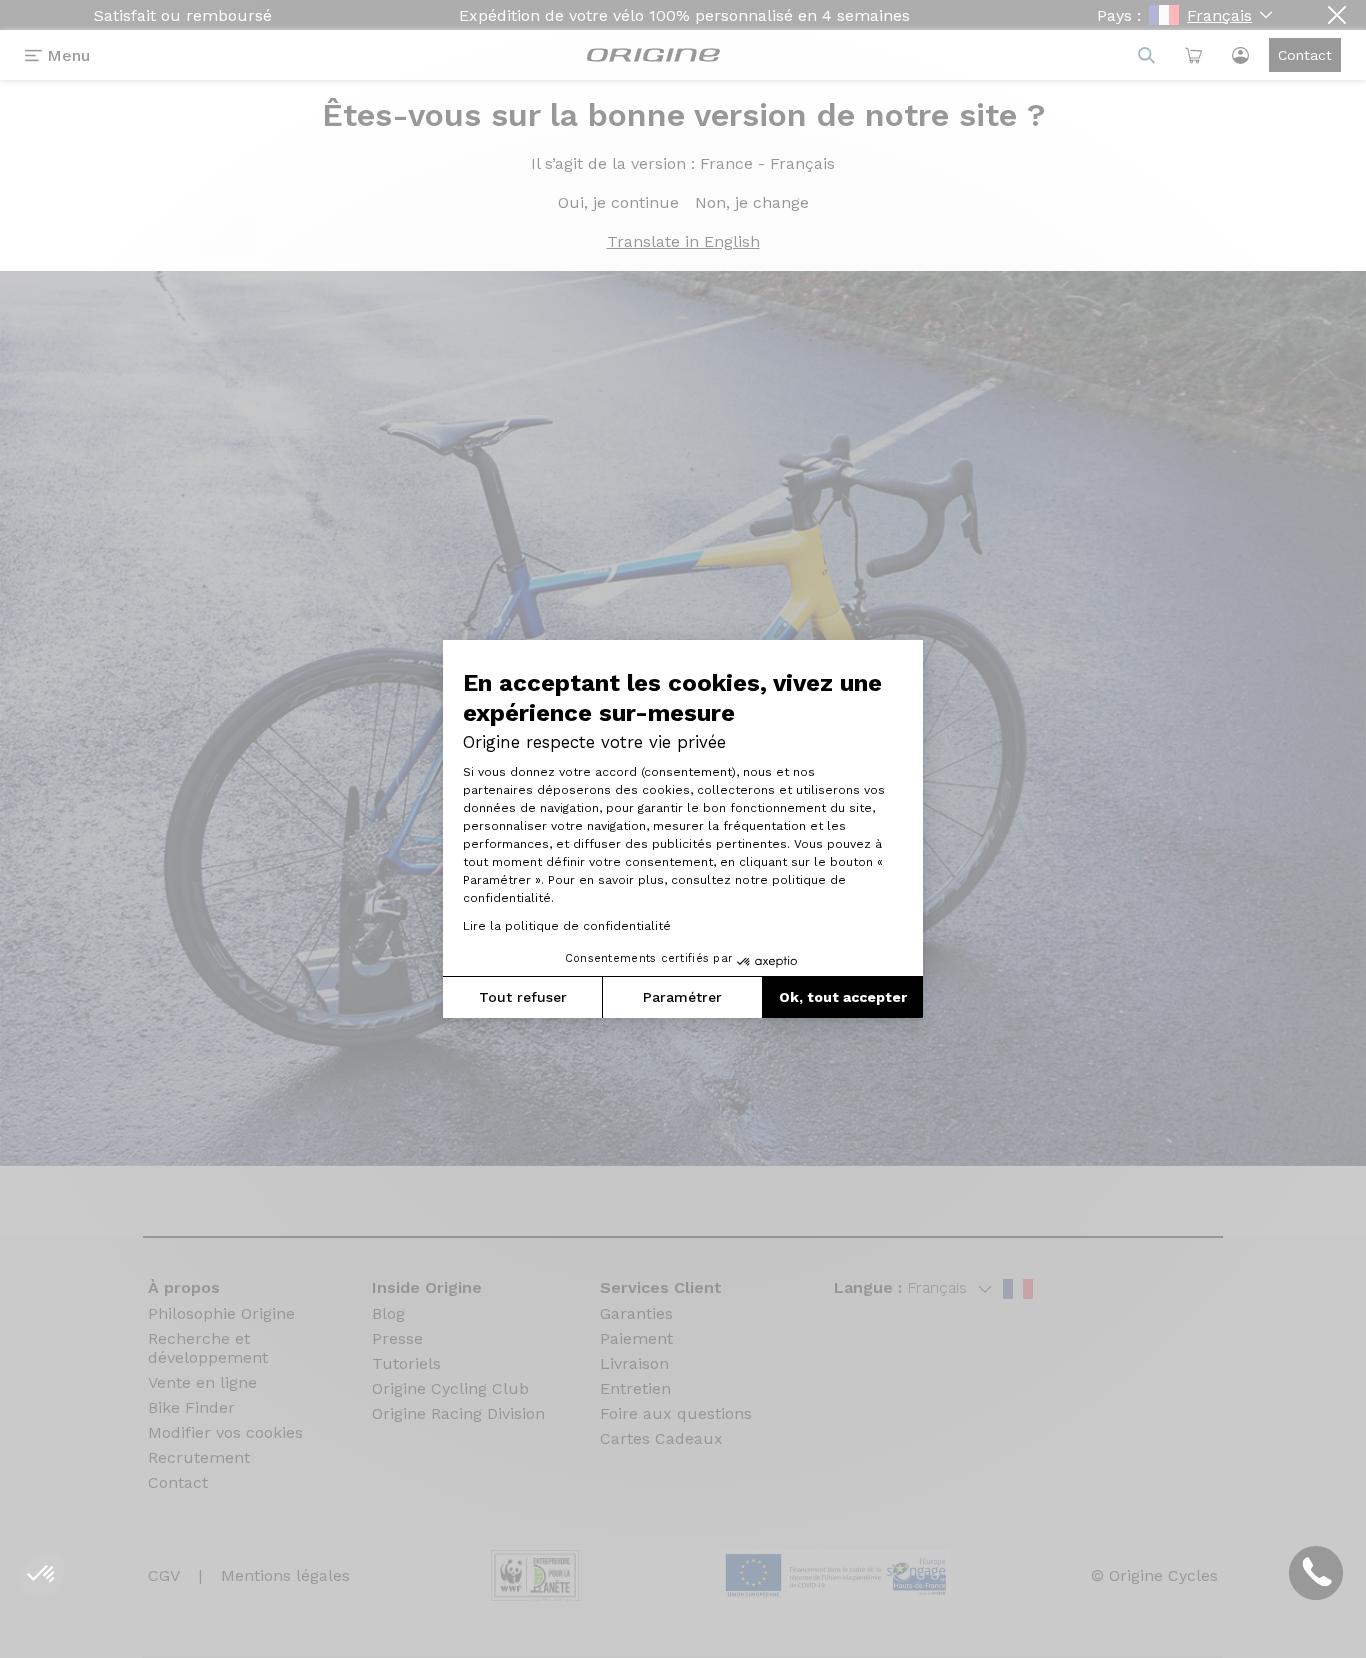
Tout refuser (523, 997)
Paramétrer (682, 997)
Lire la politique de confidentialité (567, 926)
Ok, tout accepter (843, 997)
